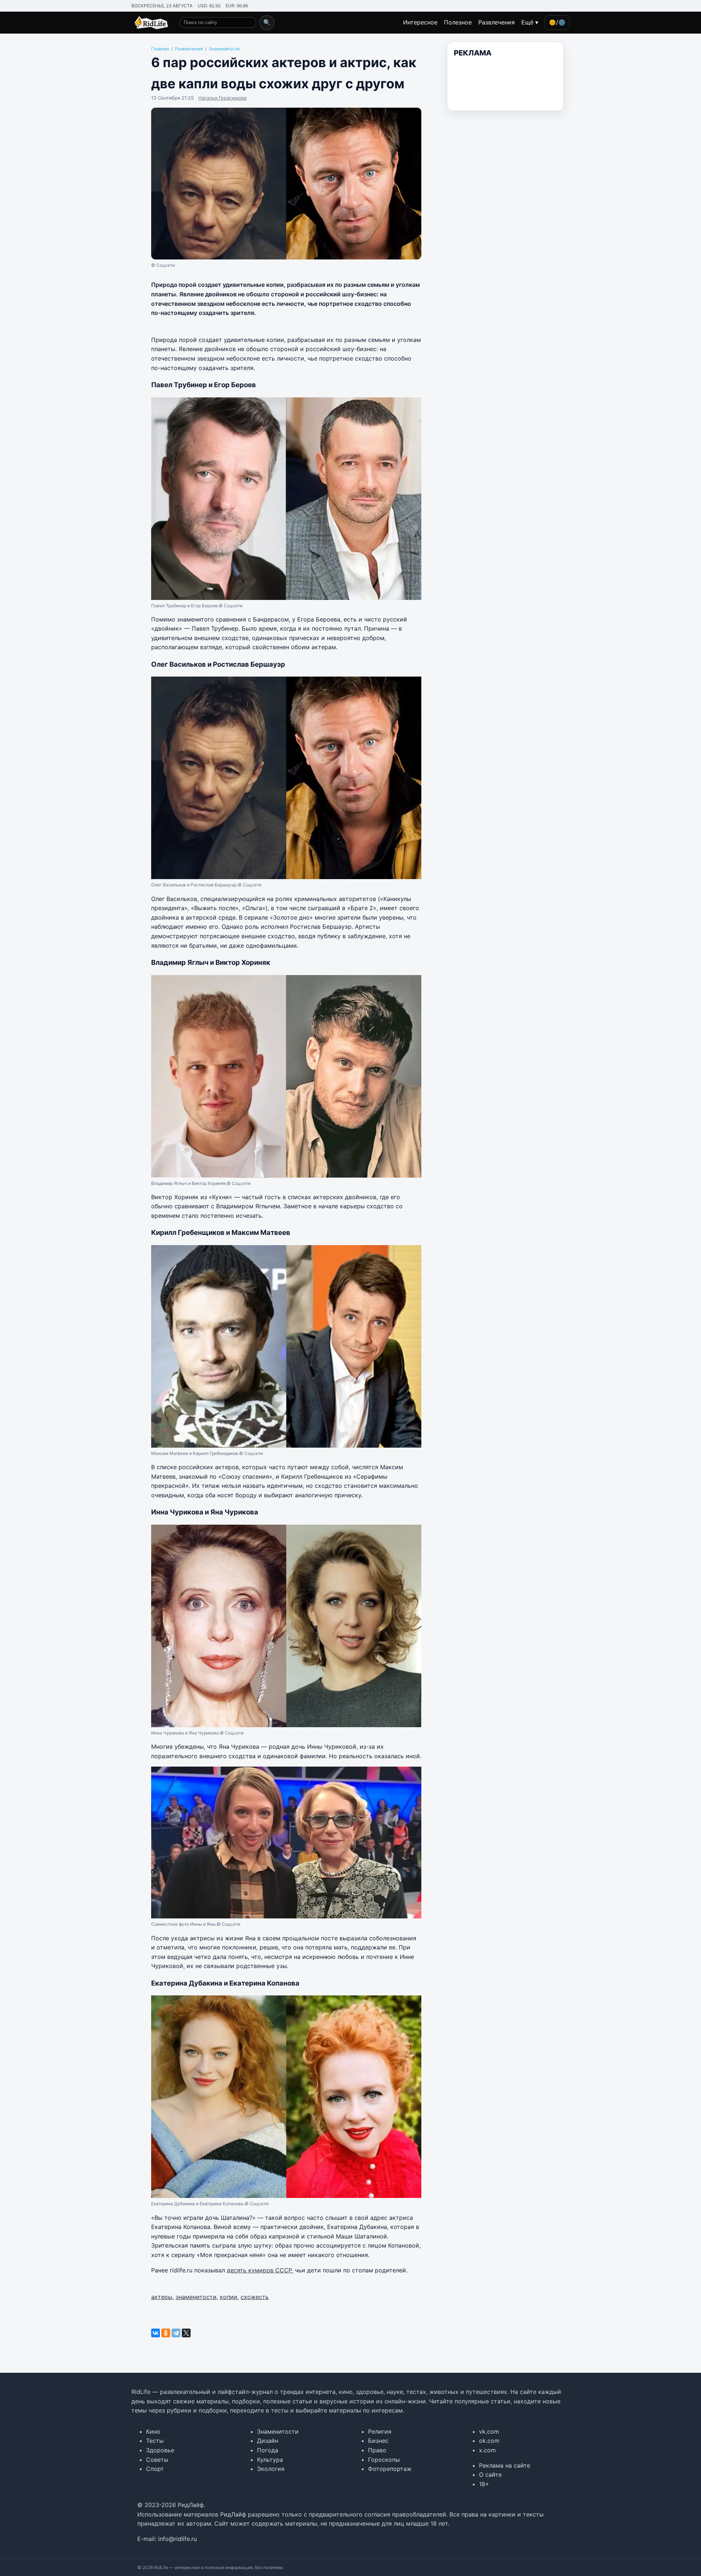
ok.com (489, 2441)
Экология (271, 2469)
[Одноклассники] (166, 2333)
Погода (268, 2450)
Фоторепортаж (390, 2469)
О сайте (490, 2475)
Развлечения (497, 22)
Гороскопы (384, 2460)
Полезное (458, 22)
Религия (380, 2431)
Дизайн (268, 2441)
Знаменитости (278, 2431)
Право (377, 2450)
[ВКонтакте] (156, 2333)
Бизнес (378, 2441)
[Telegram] (176, 2333)
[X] (186, 2333)
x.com (487, 2450)
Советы (157, 2460)
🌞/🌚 (557, 22)
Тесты (155, 2441)
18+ (484, 2484)
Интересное (420, 22)
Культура (270, 2460)
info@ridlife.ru (177, 2539)
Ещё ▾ (530, 22)
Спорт (155, 2469)
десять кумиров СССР (259, 2270)
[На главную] (150, 23)
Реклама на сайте (505, 2465)
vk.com (489, 2431)
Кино (153, 2431)
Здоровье (160, 2450)
